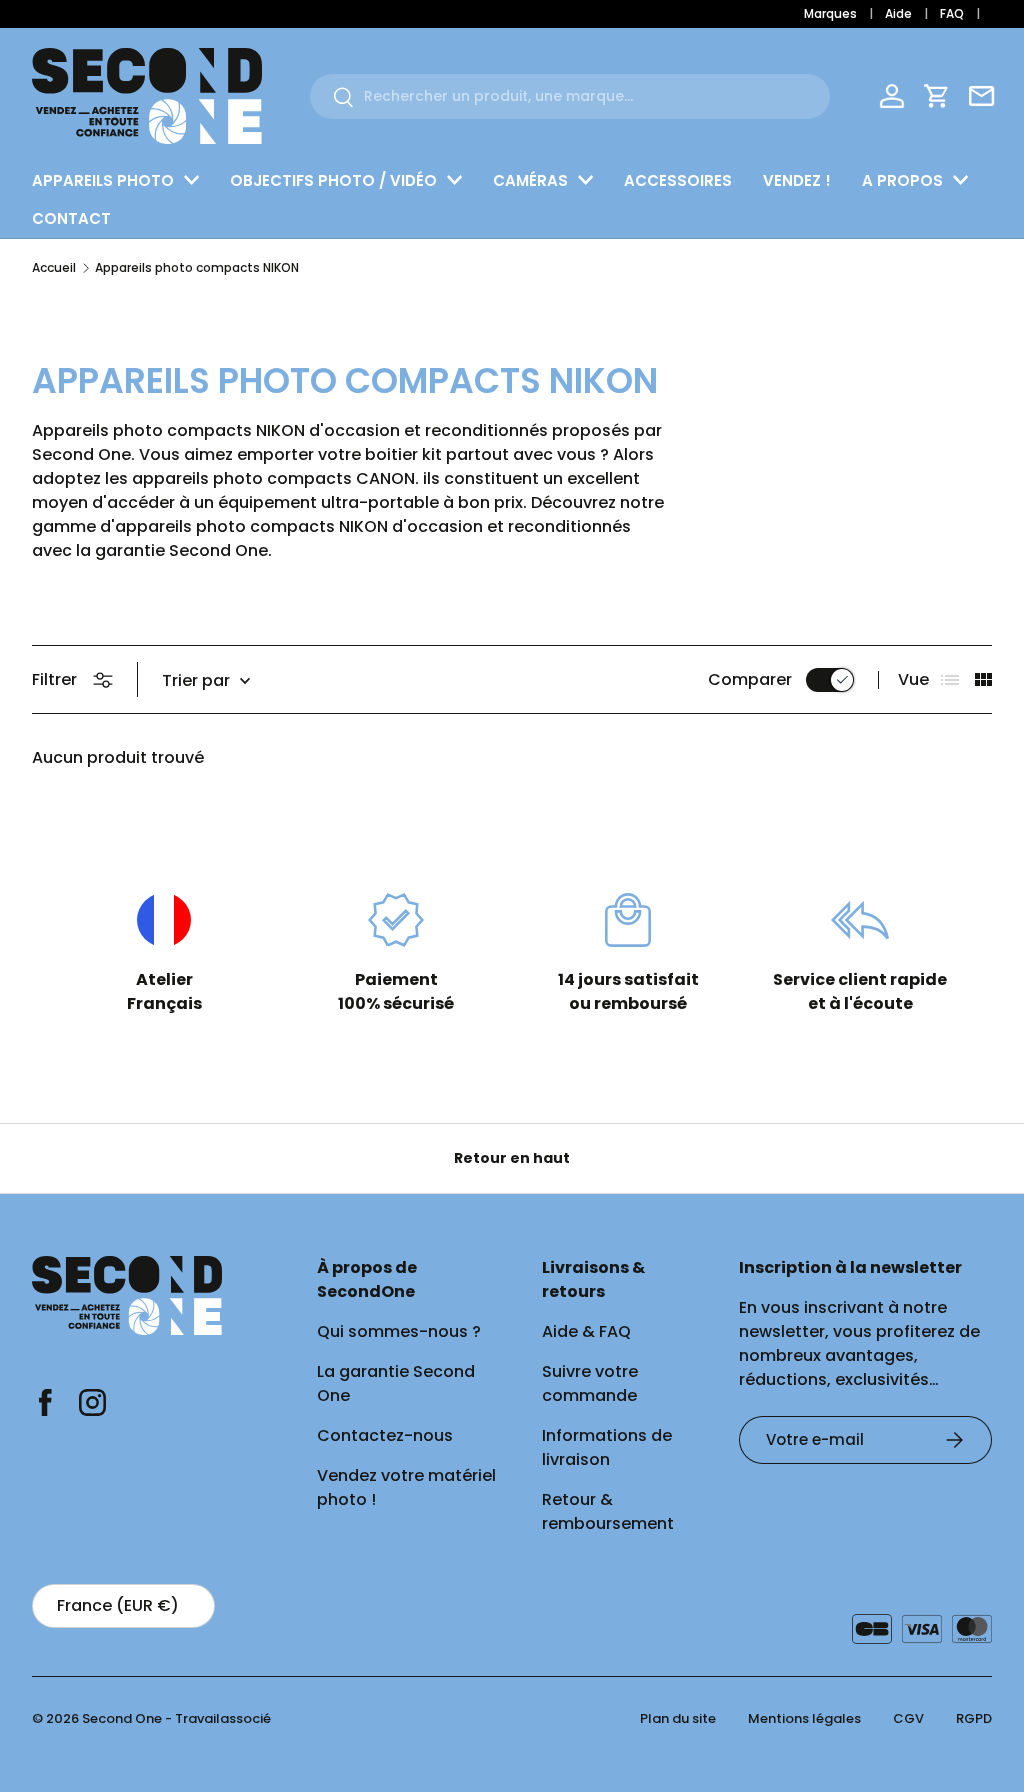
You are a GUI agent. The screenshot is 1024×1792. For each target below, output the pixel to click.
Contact (71, 218)
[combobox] (570, 96)
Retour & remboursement (608, 1511)
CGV (908, 1718)
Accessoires (678, 180)
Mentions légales (804, 1718)
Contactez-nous (385, 1435)
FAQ (952, 13)
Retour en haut (512, 1158)
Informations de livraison (607, 1447)
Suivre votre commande (590, 1383)
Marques (830, 13)
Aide (898, 13)
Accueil (54, 268)
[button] (937, 96)
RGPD (974, 1718)
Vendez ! (797, 180)
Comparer (750, 679)
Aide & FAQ (586, 1331)
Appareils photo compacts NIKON (197, 268)
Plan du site (678, 1718)
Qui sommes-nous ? (399, 1331)
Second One (122, 1718)
